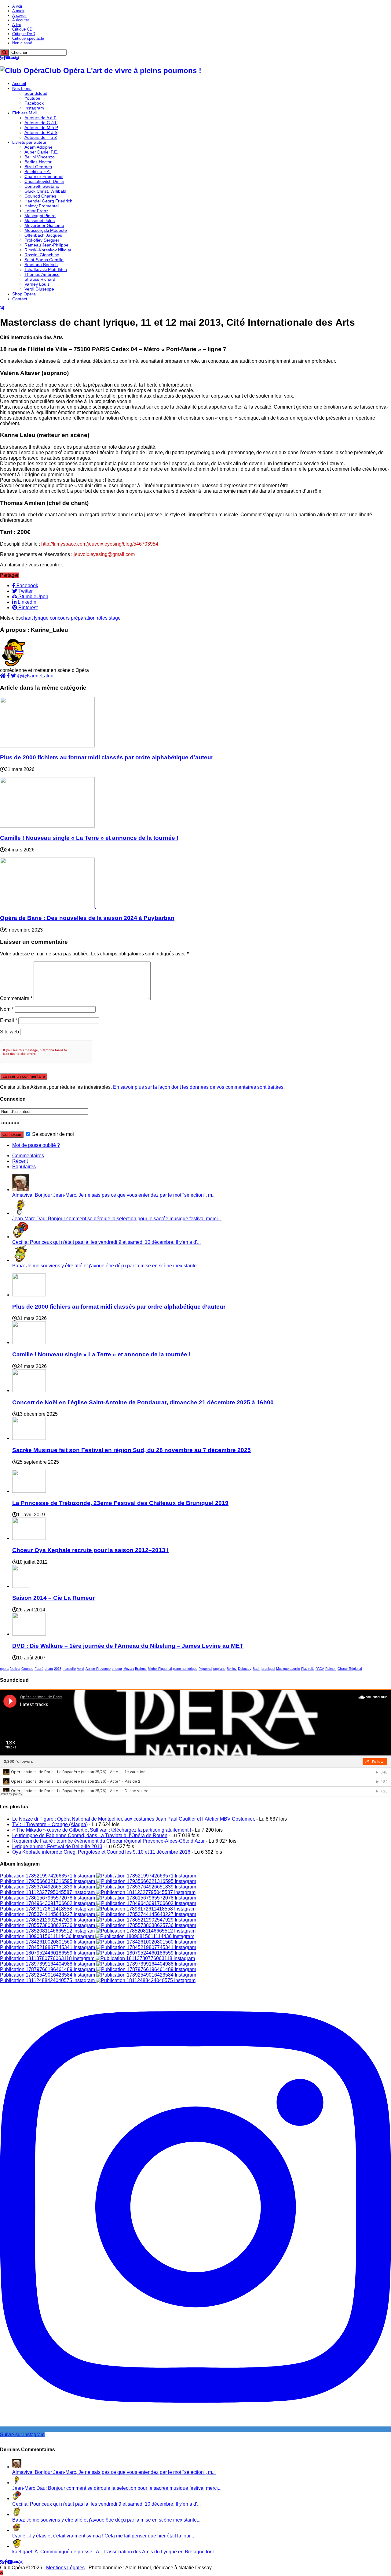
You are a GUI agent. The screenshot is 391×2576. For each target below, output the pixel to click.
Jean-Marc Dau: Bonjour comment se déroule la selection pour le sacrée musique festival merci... (117, 1219)
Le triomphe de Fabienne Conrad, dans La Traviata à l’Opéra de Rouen (90, 1835)
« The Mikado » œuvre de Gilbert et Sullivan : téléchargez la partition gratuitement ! (102, 1830)
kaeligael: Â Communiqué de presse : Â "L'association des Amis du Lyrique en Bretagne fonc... (115, 2552)
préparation (83, 618)
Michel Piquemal (160, 1669)
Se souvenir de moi (52, 1134)
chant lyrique (35, 618)
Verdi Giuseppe (39, 289)
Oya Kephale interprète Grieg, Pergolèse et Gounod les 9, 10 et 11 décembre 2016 (101, 1852)
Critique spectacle (28, 38)
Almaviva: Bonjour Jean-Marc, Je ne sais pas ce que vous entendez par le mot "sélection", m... (114, 1195)
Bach (256, 1669)
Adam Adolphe (38, 147)
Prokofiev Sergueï (42, 240)
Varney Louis (37, 284)
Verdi (81, 1669)
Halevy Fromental (42, 206)
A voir (17, 6)
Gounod (27, 1669)
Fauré (39, 1669)
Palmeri (331, 1669)
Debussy (245, 1669)
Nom (7, 1009)
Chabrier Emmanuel (44, 176)
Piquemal (205, 1669)
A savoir (19, 15)
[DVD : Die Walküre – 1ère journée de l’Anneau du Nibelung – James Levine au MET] (29, 1634)
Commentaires (28, 1156)
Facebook (34, 103)
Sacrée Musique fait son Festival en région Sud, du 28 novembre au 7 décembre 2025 (132, 1450)
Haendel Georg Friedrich (48, 201)
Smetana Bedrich (41, 265)
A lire (17, 25)
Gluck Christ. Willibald (45, 191)
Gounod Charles (40, 196)
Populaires (24, 1167)
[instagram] (17, 58)
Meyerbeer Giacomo (44, 225)
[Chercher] (4, 52)
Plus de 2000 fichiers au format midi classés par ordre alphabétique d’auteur (107, 757)
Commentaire (16, 998)
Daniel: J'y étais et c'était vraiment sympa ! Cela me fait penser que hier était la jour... (103, 2536)
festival (15, 1669)
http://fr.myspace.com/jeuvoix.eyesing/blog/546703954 (100, 544)
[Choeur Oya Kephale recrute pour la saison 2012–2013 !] (29, 1538)
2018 (58, 1669)
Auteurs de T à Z (41, 137)
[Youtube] (8, 58)
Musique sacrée (288, 1669)
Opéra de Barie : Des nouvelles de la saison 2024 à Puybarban (87, 918)
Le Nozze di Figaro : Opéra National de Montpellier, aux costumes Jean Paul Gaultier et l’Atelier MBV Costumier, (134, 1819)
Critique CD (22, 29)
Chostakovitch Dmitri (44, 181)
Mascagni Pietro (40, 216)
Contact (20, 299)
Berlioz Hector (38, 162)
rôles (102, 618)
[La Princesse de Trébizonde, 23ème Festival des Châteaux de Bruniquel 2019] (29, 1491)
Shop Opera (24, 294)
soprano (219, 1669)
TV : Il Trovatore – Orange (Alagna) (50, 1824)
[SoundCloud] (13, 58)
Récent (20, 1161)
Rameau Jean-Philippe (46, 245)
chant (49, 1669)
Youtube (32, 98)
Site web (9, 1032)
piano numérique (185, 1669)
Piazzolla (308, 1669)
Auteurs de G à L (41, 123)
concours (60, 618)
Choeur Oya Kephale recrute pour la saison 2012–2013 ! (90, 1550)
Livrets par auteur (29, 142)
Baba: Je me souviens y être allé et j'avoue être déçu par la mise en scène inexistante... (106, 1266)
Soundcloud (36, 93)
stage (115, 618)
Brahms (141, 1669)
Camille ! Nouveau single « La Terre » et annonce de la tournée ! (89, 838)
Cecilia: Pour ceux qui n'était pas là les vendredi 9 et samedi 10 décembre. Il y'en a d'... (106, 1242)
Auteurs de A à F (40, 118)
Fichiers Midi (24, 113)
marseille (69, 1669)
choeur (117, 1669)
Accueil (19, 83)
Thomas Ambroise (42, 274)
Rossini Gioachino (42, 255)
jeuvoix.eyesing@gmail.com (104, 554)
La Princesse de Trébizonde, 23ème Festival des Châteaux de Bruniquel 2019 (120, 1503)
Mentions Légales (65, 2568)
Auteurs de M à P (41, 128)
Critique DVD (24, 34)
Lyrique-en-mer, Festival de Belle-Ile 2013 (57, 1846)
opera (4, 1669)
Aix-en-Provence (98, 1669)
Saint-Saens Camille (44, 260)
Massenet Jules (40, 221)
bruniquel (268, 1669)
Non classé (22, 43)
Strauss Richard (40, 279)
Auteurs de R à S (41, 132)
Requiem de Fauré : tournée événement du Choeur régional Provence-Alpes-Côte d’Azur (108, 1841)
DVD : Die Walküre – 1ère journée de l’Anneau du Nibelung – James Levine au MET (128, 1646)
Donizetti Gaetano (42, 186)
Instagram (34, 108)
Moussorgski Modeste (46, 230)
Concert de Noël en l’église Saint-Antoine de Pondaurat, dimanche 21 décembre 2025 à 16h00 (143, 1402)
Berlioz (232, 1669)
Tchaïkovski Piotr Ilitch (46, 269)
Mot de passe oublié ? (36, 1145)
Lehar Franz (36, 211)
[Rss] (2, 58)
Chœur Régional (350, 1669)
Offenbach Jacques (43, 235)
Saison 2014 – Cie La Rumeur (53, 1598)
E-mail (9, 1020)
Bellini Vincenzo (40, 157)
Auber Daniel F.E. (41, 152)
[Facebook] (5, 58)
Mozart (129, 1669)
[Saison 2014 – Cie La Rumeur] (21, 1586)
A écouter (21, 20)
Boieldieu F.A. (38, 172)
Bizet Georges (38, 167)
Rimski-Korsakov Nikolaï (48, 250)
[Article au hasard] (2, 308)
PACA (320, 1669)
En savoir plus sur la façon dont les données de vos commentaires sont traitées (198, 1087)
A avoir (18, 11)
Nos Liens (22, 88)
